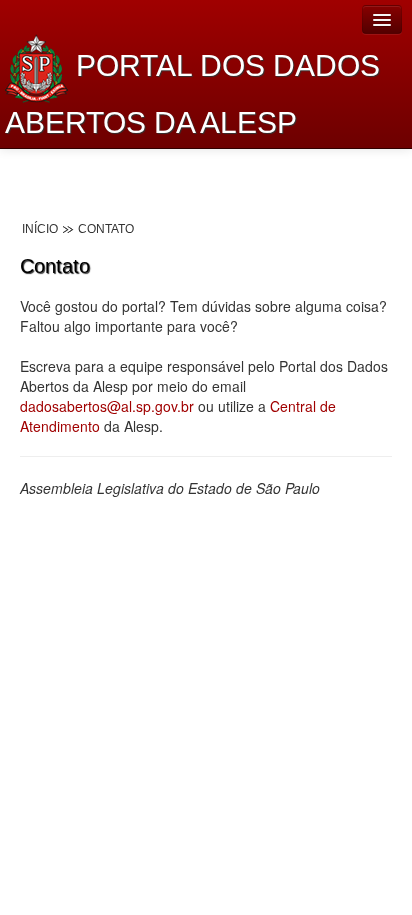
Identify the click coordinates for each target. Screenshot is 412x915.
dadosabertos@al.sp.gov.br (107, 406)
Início (40, 229)
